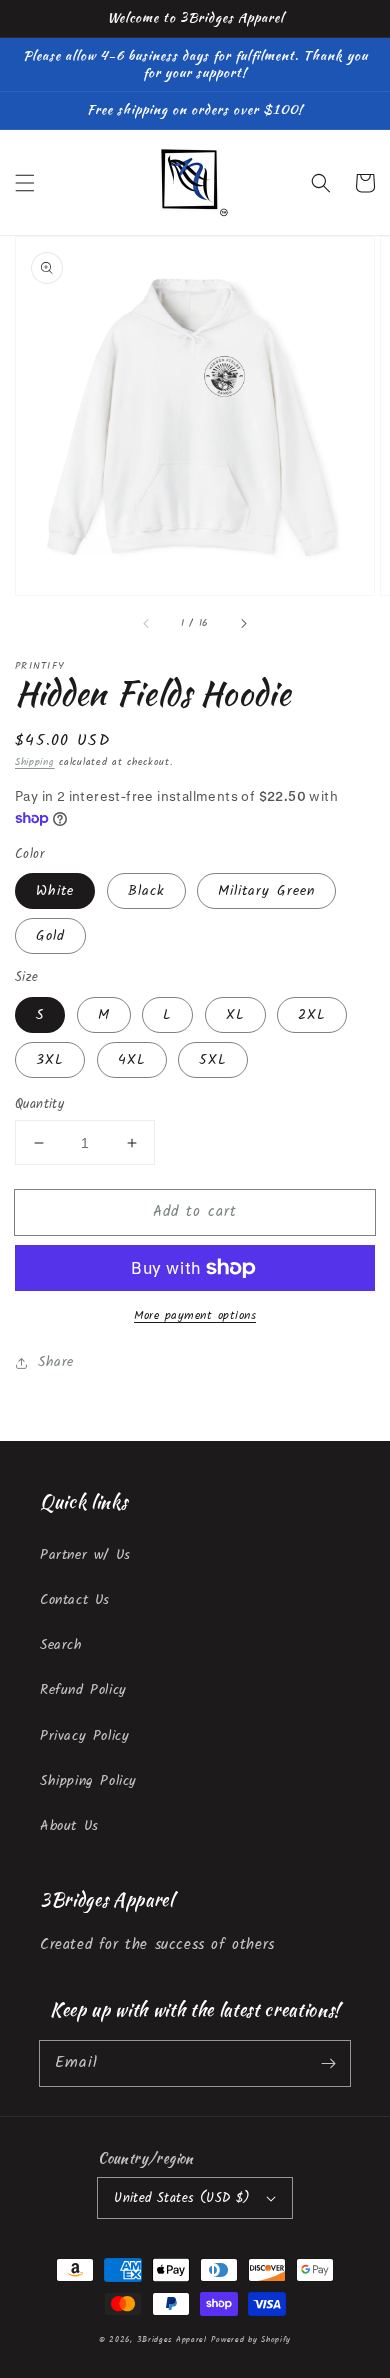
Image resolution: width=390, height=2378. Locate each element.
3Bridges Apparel (172, 2339)
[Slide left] (147, 623)
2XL (312, 1015)
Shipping (35, 762)
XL (235, 1015)
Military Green (266, 891)
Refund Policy (83, 1690)
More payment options (195, 1316)
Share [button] (56, 1362)
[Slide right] (243, 623)
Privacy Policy (84, 1736)
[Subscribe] (328, 2063)
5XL (213, 1060)
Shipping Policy (88, 1781)
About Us (69, 1826)
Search (61, 1645)
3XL (50, 1060)
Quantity (39, 1105)
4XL (132, 1060)
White (55, 891)
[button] (25, 183)
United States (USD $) (182, 2198)
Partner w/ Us (85, 1555)
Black (146, 891)
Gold (50, 936)
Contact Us (75, 1600)
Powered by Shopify (251, 2339)
